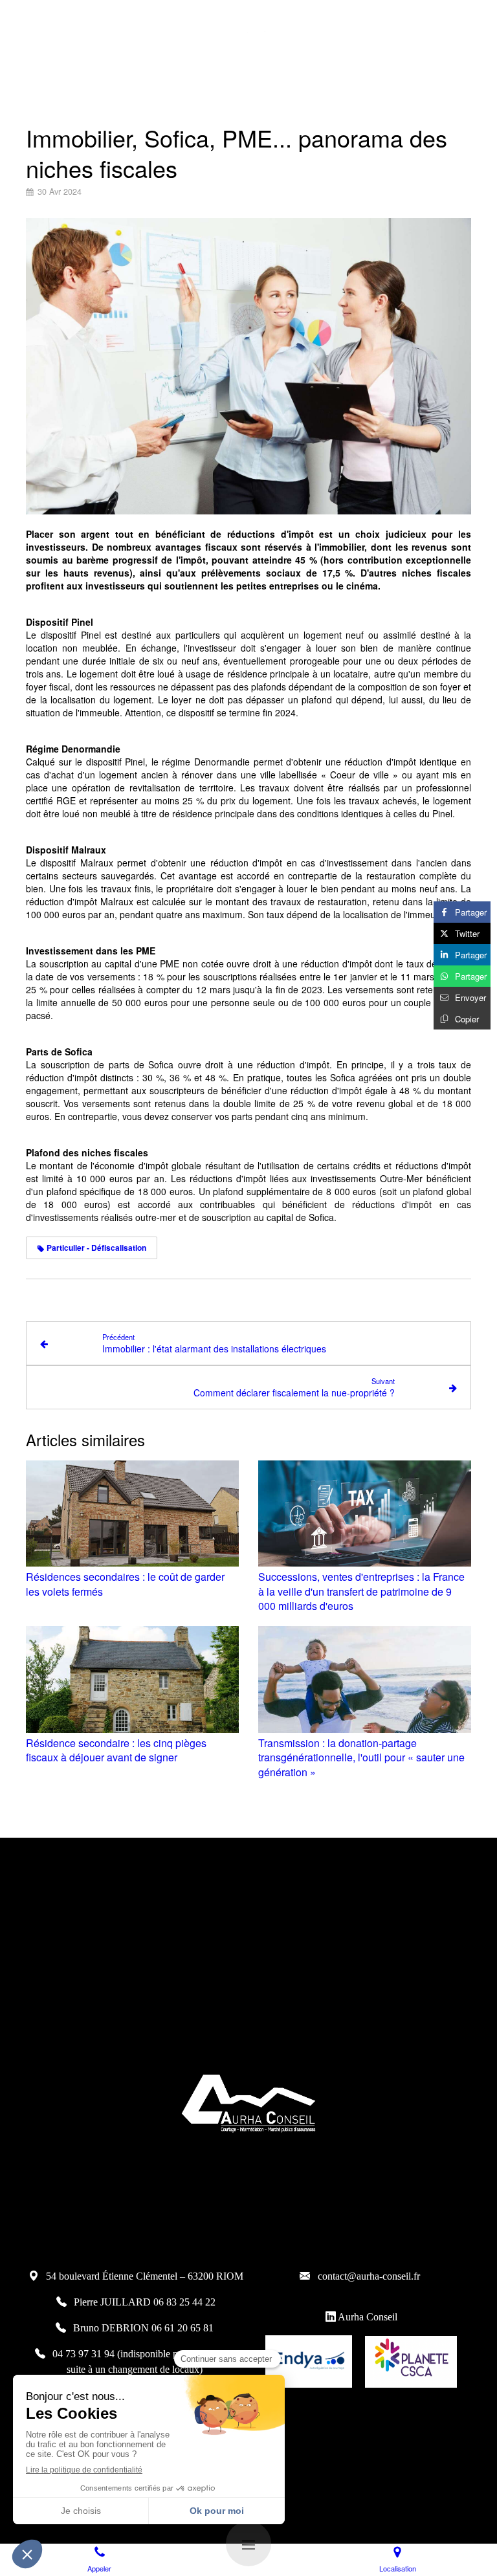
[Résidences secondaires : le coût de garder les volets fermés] (132, 1514)
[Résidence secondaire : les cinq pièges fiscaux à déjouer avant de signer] (132, 1679)
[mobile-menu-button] (248, 2544)
